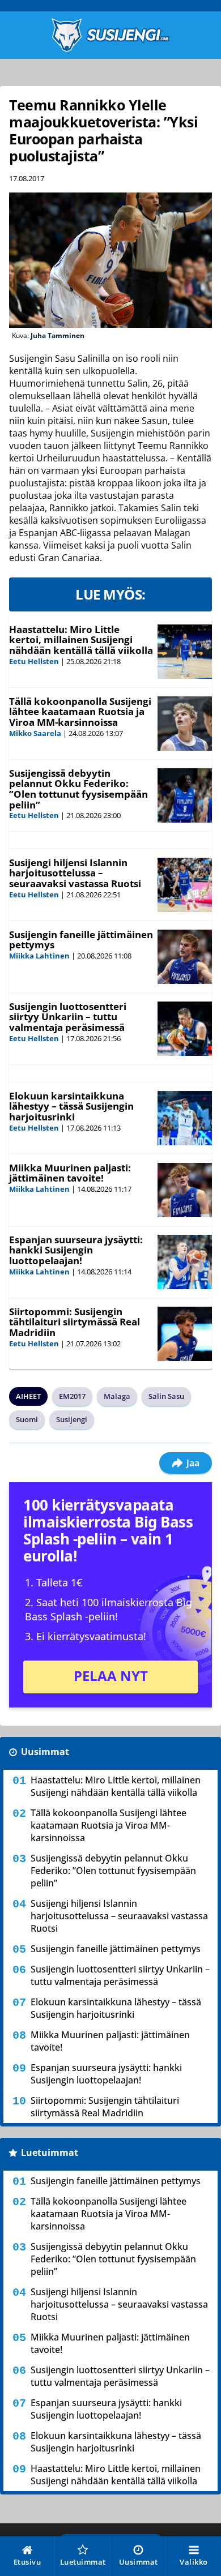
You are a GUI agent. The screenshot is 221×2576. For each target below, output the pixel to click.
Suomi (27, 1419)
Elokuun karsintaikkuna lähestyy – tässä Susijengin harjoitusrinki (71, 1106)
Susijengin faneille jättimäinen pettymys (81, 940)
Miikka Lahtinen (39, 956)
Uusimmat (45, 1752)
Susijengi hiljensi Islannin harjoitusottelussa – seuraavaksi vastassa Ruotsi (75, 873)
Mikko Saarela (35, 733)
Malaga (117, 1396)
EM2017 (72, 1396)
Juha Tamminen (58, 335)
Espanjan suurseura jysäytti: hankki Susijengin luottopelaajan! (76, 1250)
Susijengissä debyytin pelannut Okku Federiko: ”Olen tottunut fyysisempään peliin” (78, 789)
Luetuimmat (50, 2153)
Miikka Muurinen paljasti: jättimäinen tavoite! (70, 1173)
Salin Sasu (166, 1396)
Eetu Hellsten (34, 661)
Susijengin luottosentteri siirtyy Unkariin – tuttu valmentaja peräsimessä (68, 1017)
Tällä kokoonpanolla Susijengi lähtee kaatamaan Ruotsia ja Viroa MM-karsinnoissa (80, 712)
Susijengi (72, 1419)
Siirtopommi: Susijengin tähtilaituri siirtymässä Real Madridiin (75, 1322)
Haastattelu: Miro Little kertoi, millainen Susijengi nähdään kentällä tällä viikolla (81, 640)
